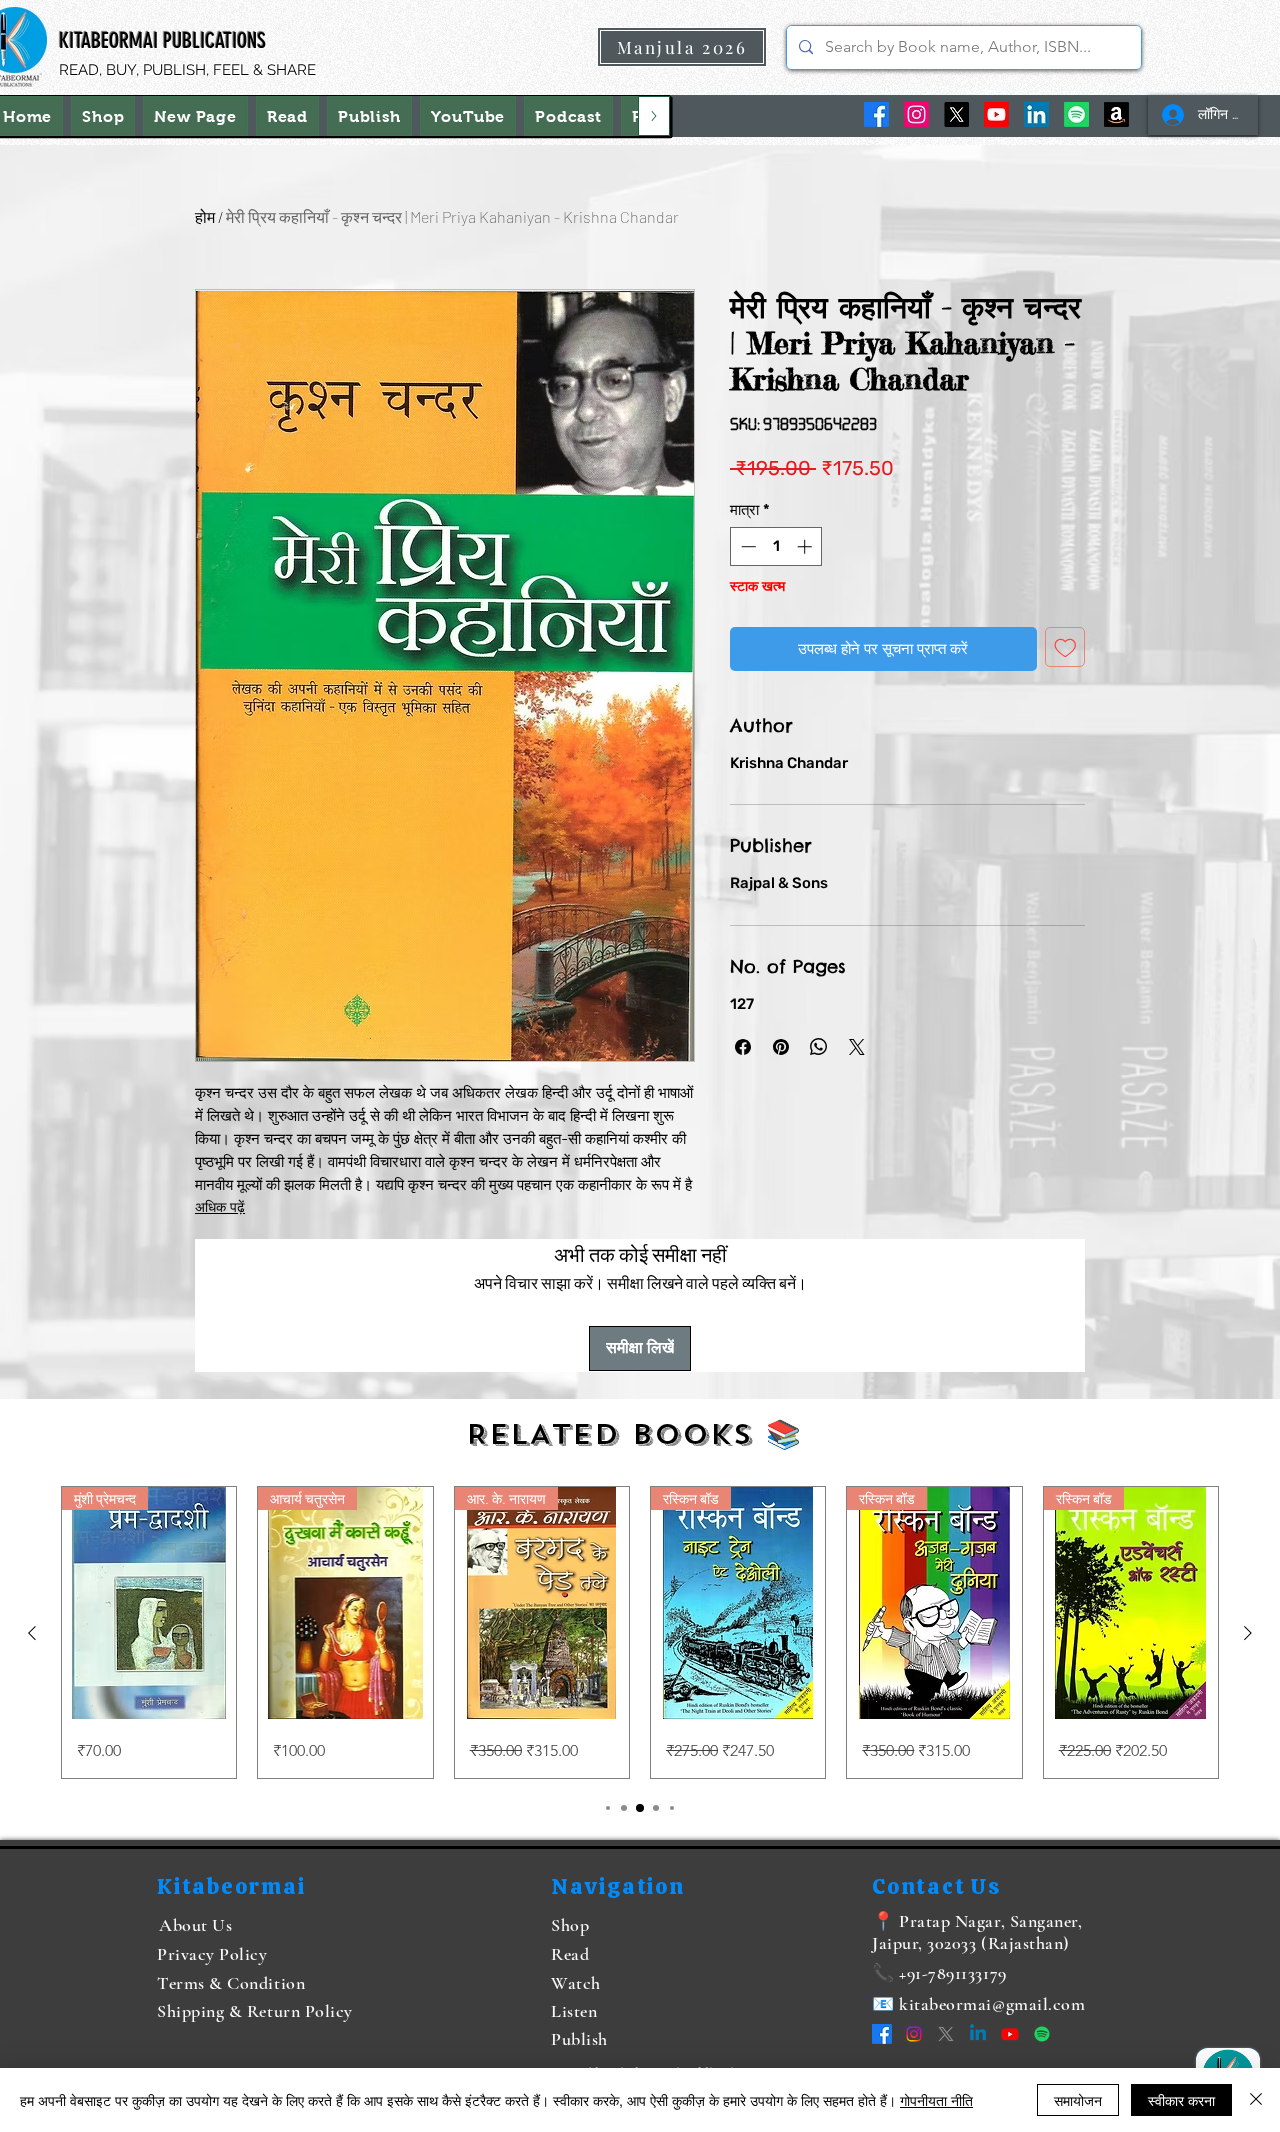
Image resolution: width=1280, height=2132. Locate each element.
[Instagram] (916, 114)
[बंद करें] (1256, 2100)
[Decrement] (746, 546)
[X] (956, 114)
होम (205, 216)
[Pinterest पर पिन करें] (781, 1047)
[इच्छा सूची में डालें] (1065, 647)
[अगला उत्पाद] (1248, 1633)
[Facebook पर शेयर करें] (743, 1047)
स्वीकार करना (1181, 2100)
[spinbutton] (776, 546)
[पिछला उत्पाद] (32, 1633)
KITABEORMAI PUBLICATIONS (162, 40)
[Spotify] (1076, 114)
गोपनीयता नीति (936, 2100)
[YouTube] (996, 114)
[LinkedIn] (1036, 114)
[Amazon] (1116, 114)
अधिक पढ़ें (220, 1207)
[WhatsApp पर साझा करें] (819, 1047)
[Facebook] (876, 114)
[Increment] (806, 546)
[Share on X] (857, 1047)
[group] (640, 1632)
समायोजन (1078, 2100)
